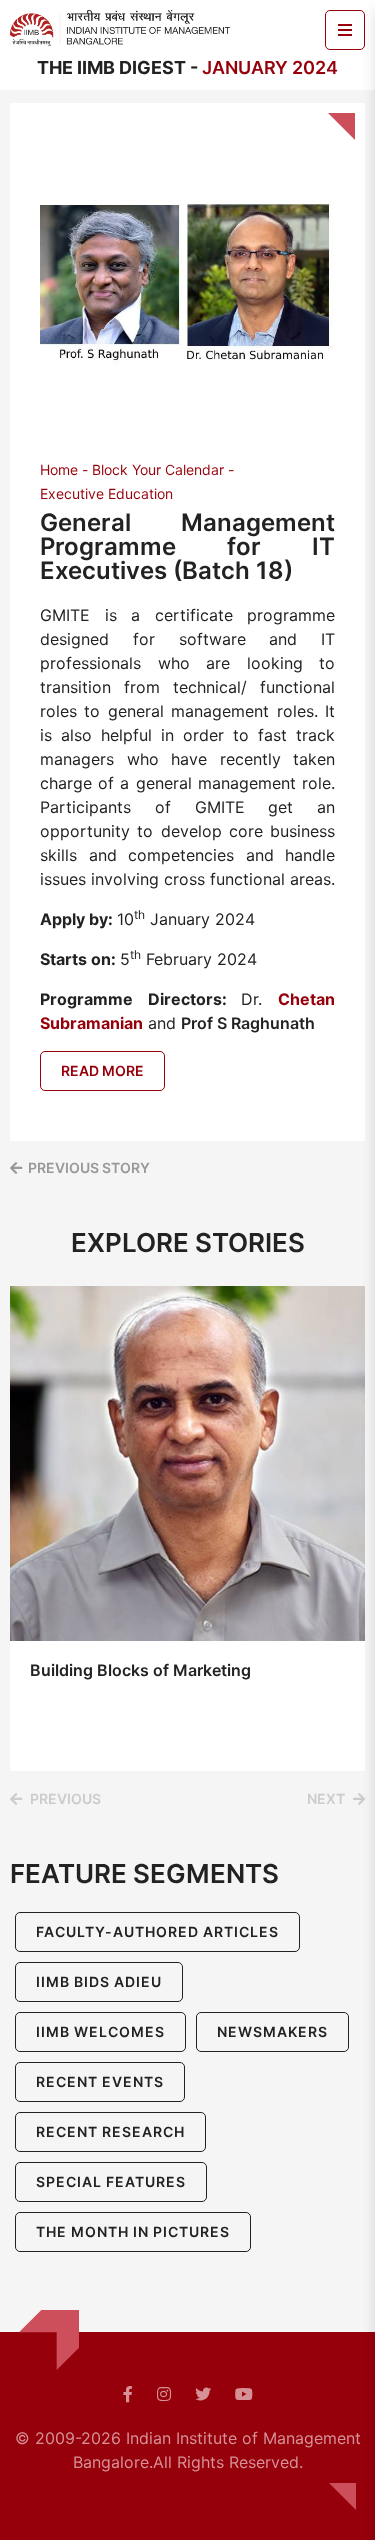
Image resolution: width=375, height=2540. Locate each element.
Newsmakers (272, 2031)
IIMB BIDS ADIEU (99, 1981)
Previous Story (89, 1167)
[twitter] (203, 2394)
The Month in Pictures (133, 2231)
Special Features (111, 2181)
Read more (102, 1070)
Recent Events (100, 2081)
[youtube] (244, 2394)
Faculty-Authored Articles (157, 1931)
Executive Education (106, 493)
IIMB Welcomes (100, 2031)
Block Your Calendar (158, 469)
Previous (65, 1798)
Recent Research (110, 2131)
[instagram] (164, 2394)
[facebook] (128, 2394)
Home (59, 469)
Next (326, 1798)
